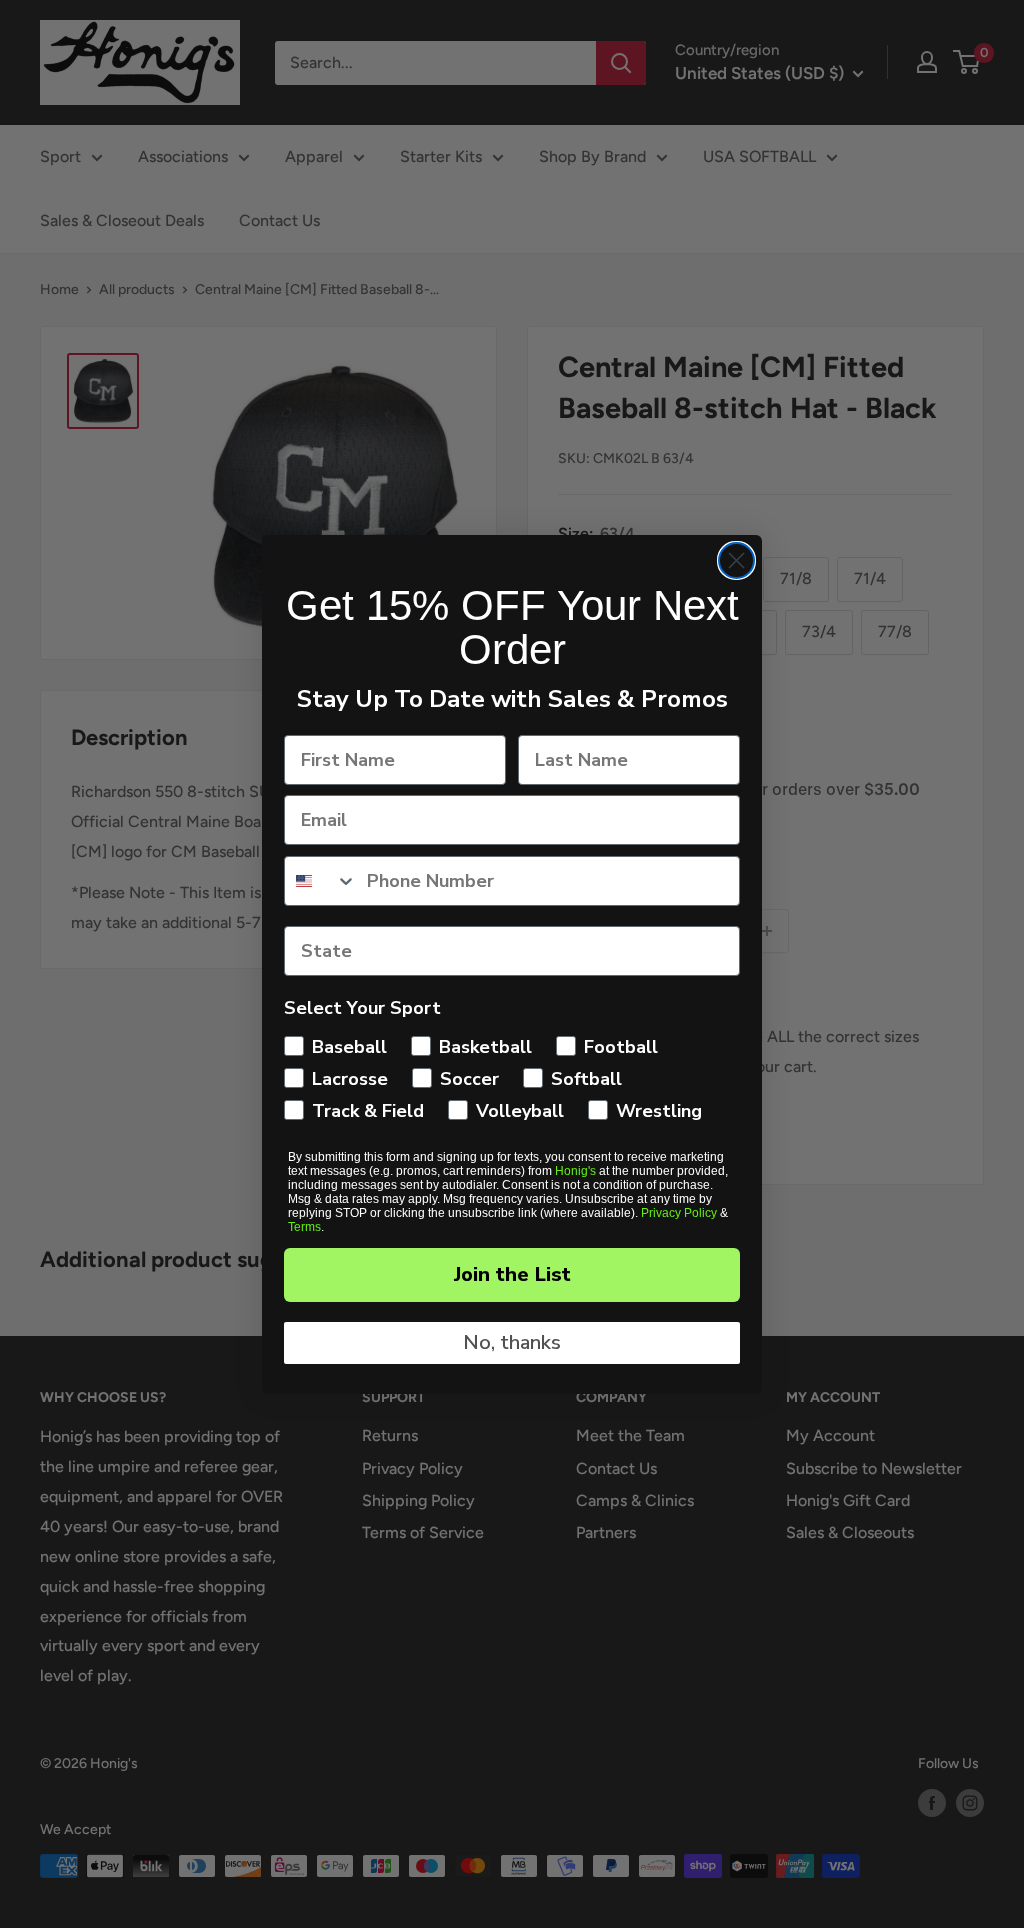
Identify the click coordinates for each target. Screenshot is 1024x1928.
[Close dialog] (736, 560)
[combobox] (321, 881)
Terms (304, 1227)
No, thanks (512, 1342)
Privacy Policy (679, 1213)
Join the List (512, 1274)
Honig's (575, 1171)
